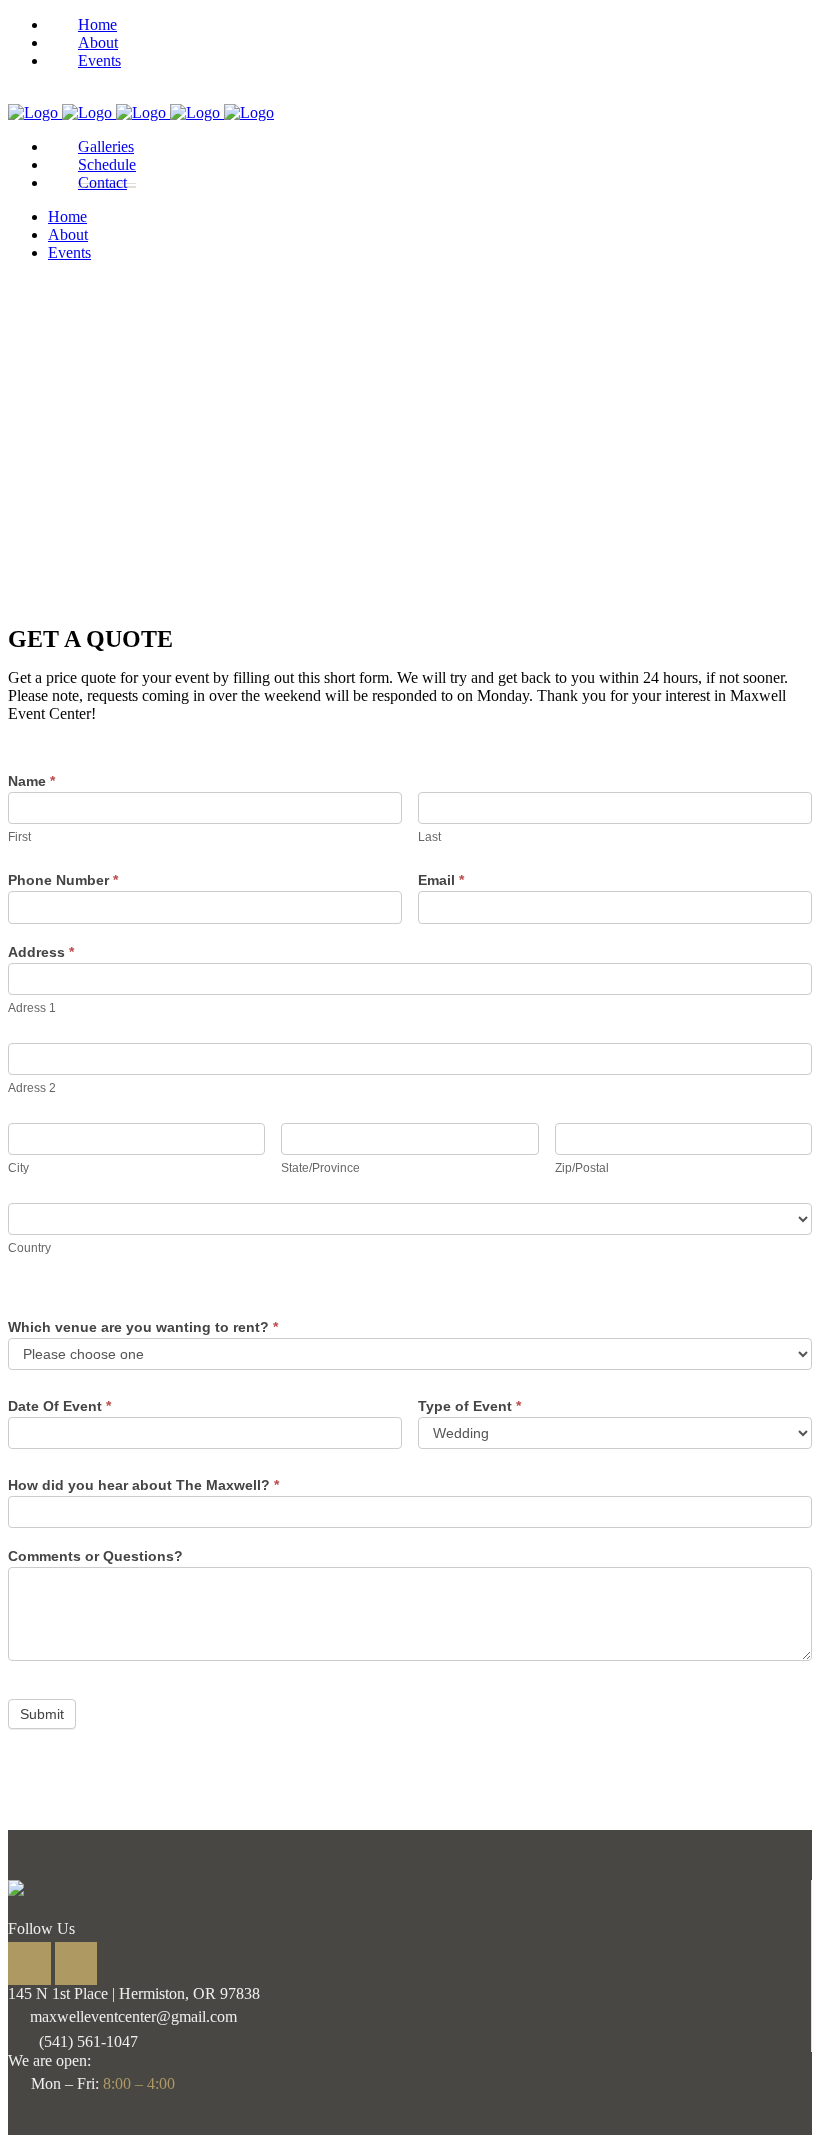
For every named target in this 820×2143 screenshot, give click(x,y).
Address (41, 952)
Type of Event (469, 1406)
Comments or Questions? (95, 1556)
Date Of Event (59, 1406)
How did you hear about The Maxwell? (143, 1485)
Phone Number (63, 880)
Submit (42, 1714)
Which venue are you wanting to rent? (143, 1327)
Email (441, 880)
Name (31, 781)
